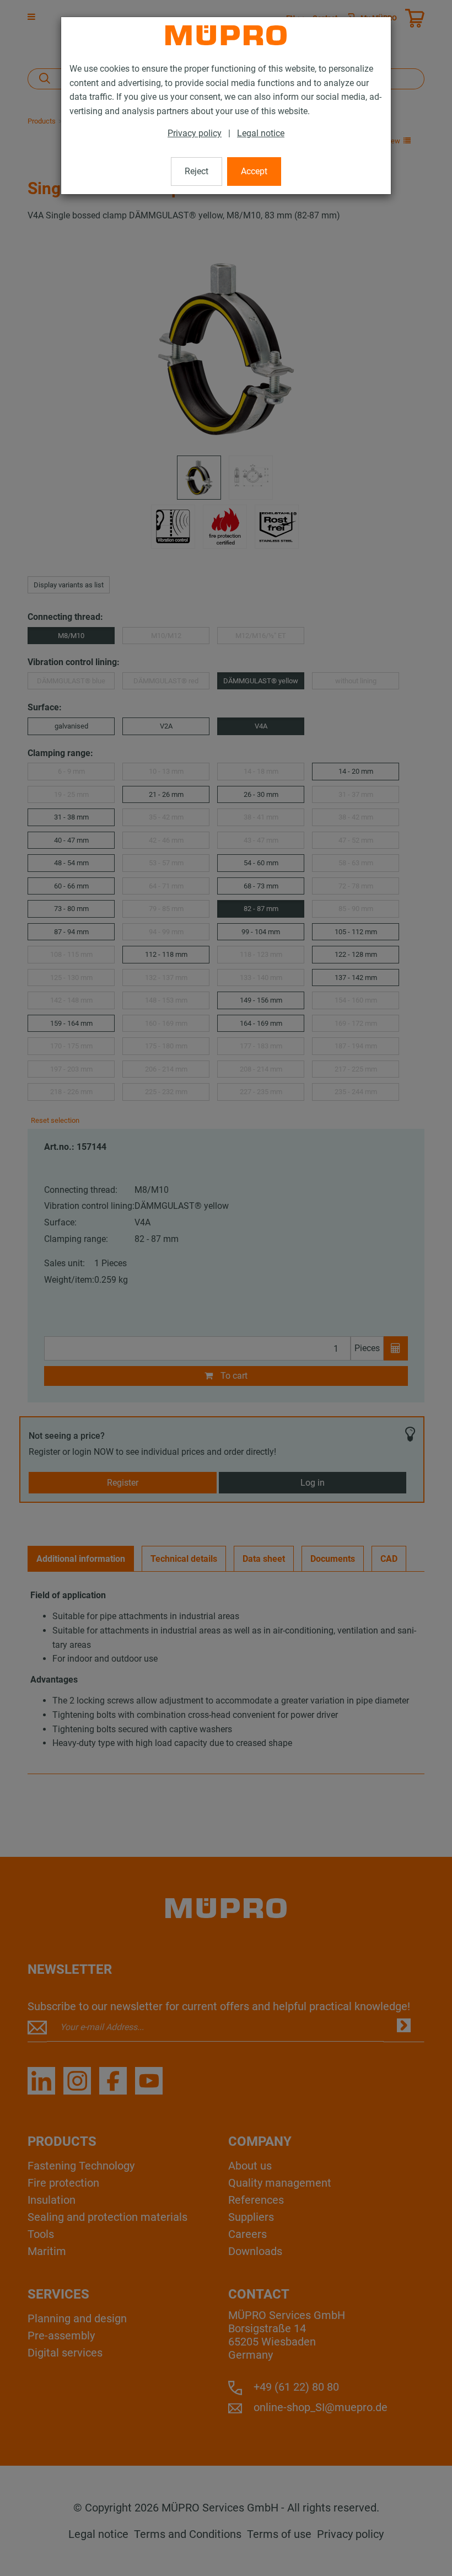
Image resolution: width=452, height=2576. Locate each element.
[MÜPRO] (226, 35)
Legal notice (261, 133)
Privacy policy (195, 133)
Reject (197, 171)
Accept (254, 171)
